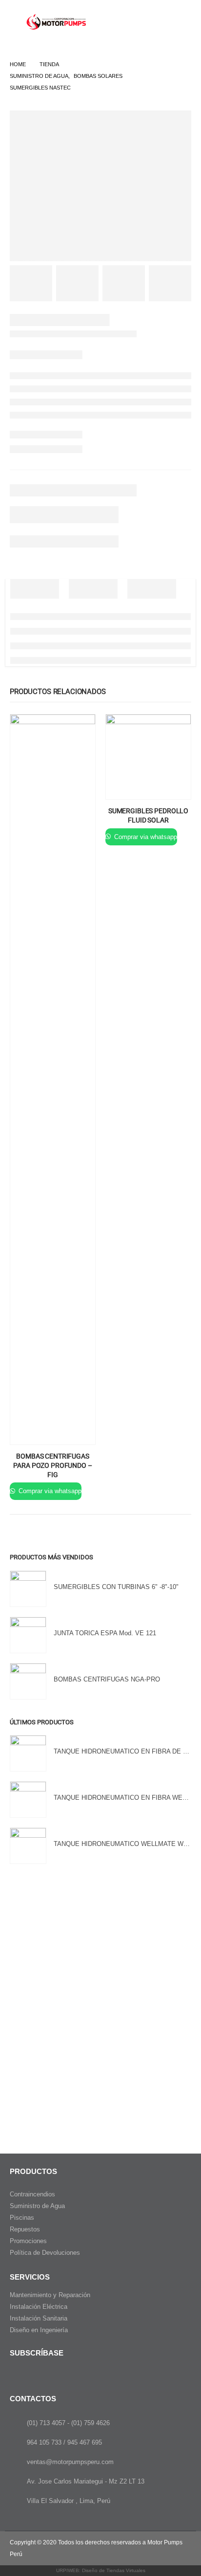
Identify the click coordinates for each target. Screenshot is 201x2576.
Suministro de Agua (37, 2206)
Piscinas (22, 2218)
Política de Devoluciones (45, 2253)
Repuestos (25, 2229)
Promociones (28, 2241)
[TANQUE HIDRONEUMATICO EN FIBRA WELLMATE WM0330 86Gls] (28, 1800)
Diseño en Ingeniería (39, 2330)
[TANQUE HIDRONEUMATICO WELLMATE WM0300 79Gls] (28, 1846)
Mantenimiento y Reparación (50, 2295)
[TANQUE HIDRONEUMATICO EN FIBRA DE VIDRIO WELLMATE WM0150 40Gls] (28, 1753)
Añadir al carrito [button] (79, 731)
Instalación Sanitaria (39, 2318)
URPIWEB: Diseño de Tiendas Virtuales (101, 2570)
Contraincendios (32, 2194)
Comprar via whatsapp (49, 1491)
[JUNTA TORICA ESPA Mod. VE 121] (28, 1635)
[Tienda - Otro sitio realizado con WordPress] (57, 22)
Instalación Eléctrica (39, 2307)
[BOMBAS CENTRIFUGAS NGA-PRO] (28, 1681)
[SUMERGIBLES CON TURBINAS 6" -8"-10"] (28, 1589)
